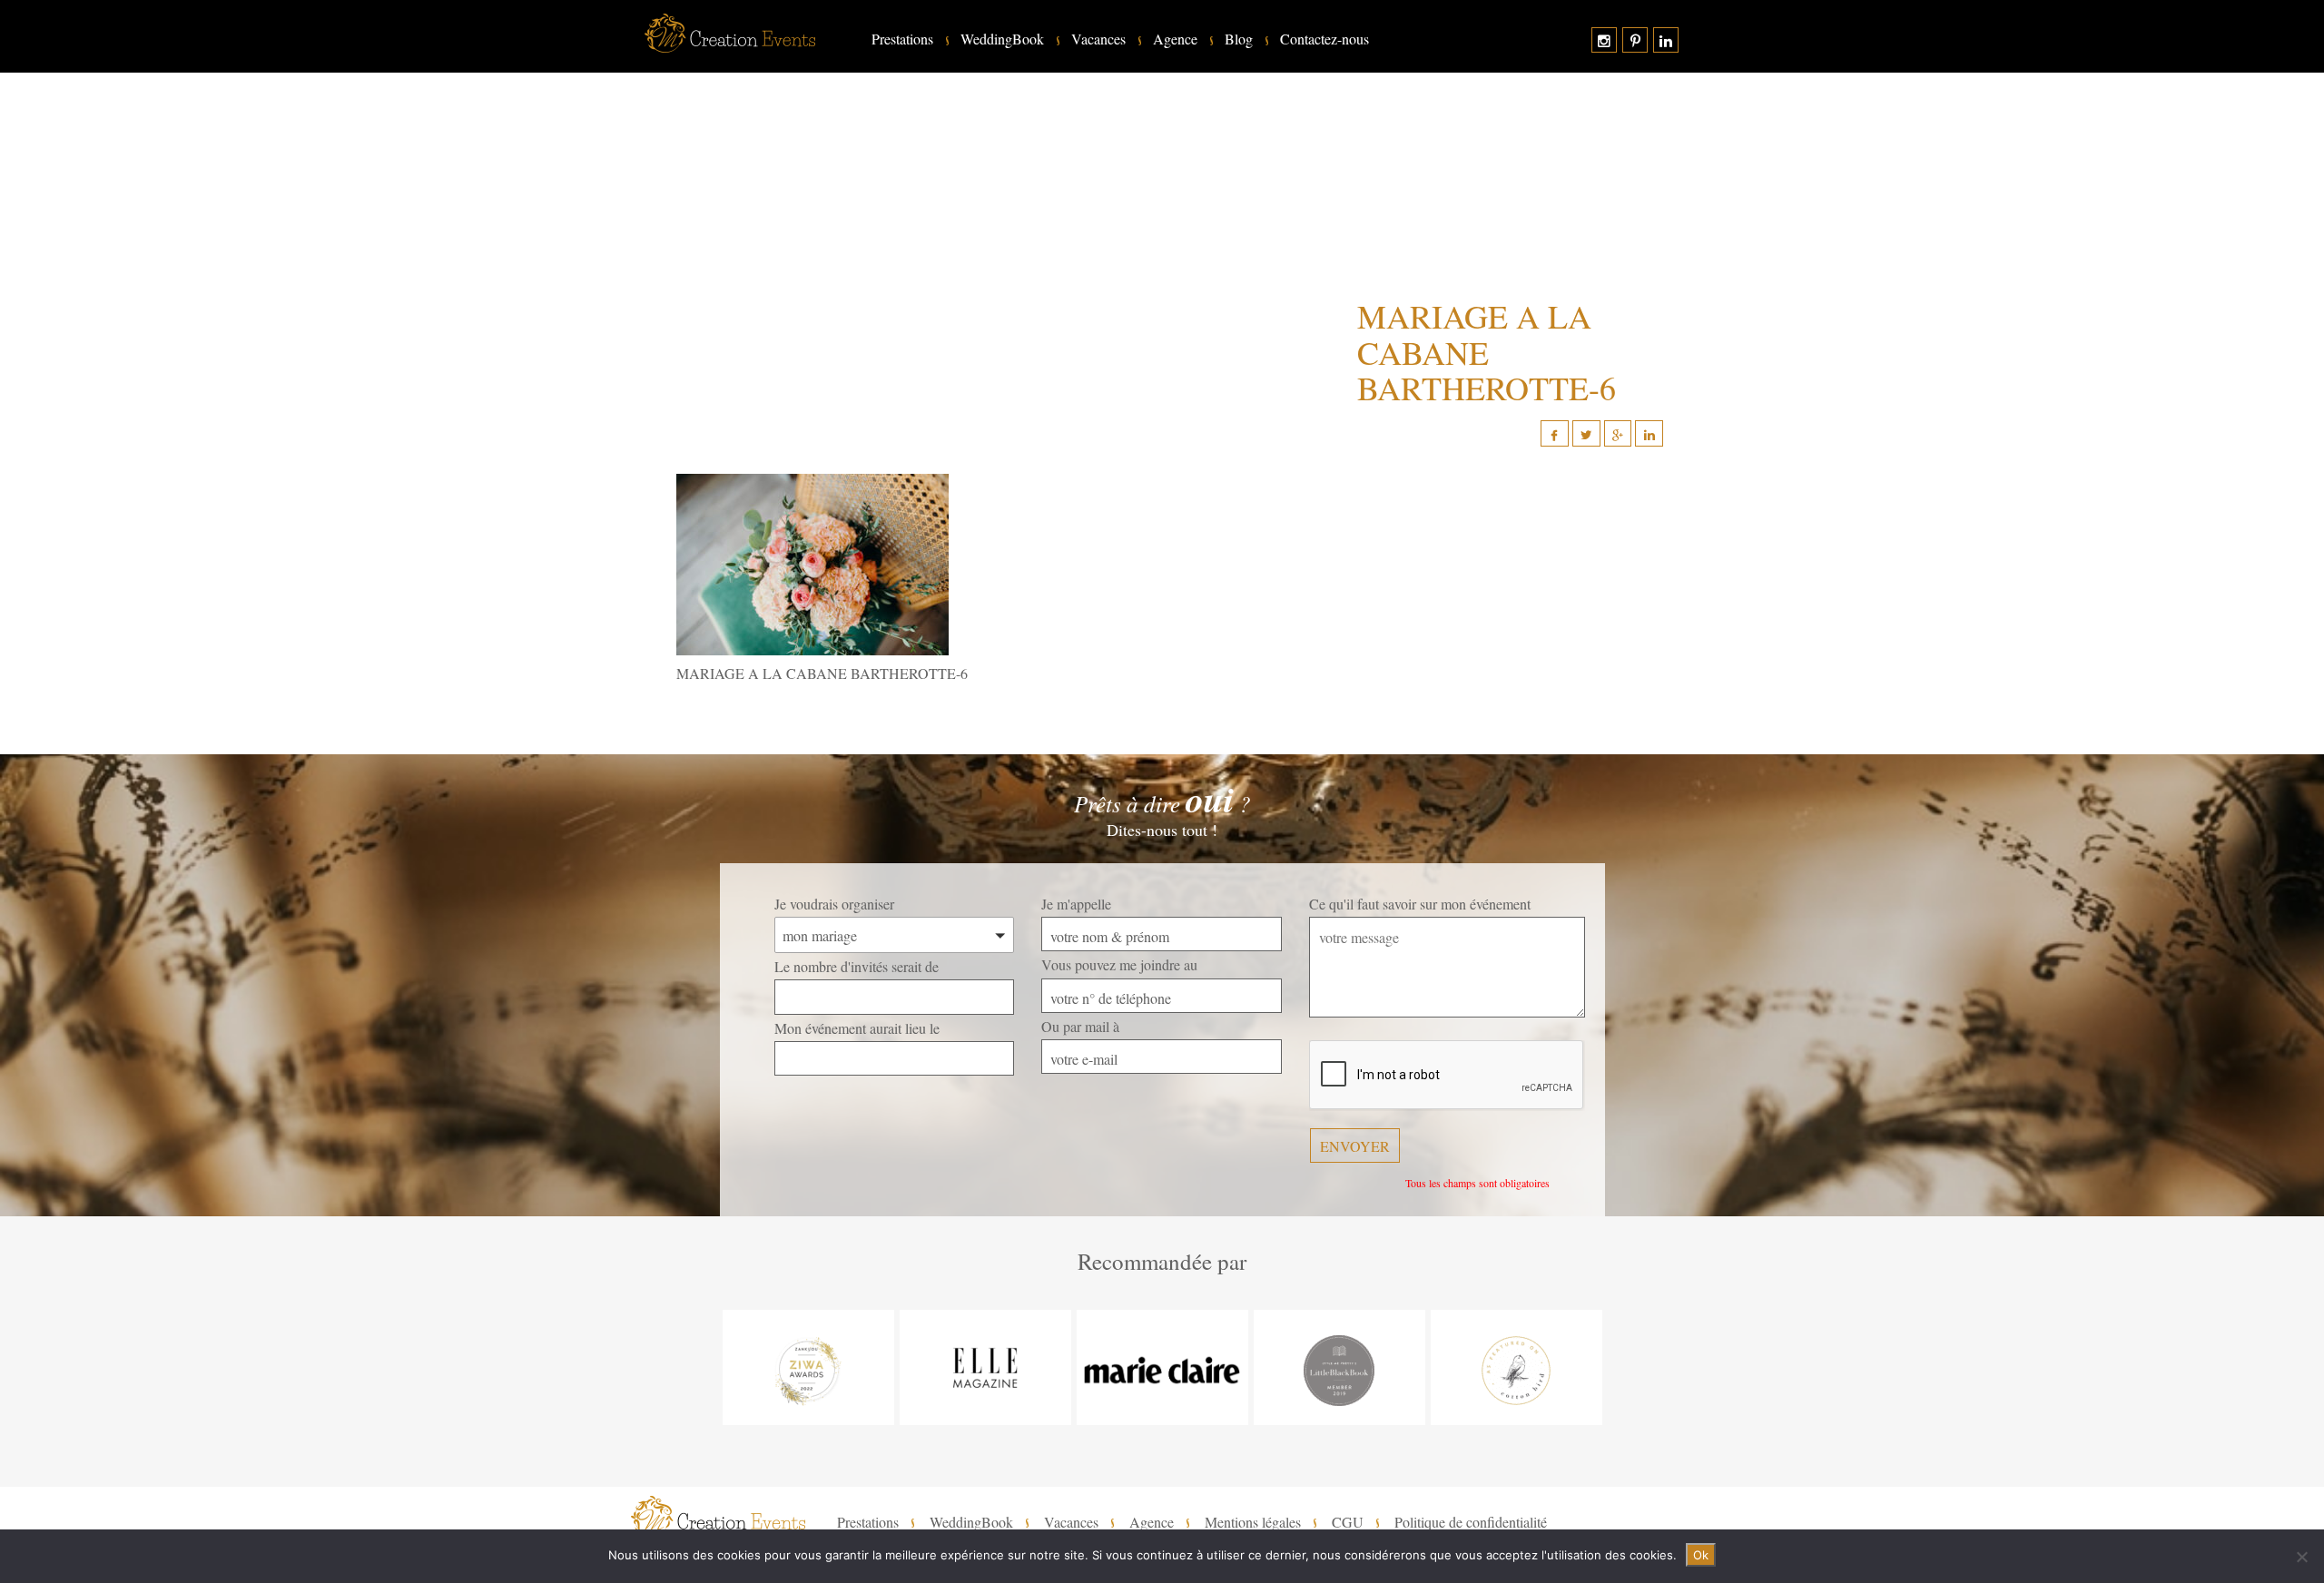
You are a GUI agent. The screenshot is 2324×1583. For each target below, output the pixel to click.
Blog (1239, 39)
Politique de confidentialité (1471, 1522)
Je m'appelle (1076, 904)
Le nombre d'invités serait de (857, 966)
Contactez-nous (1324, 39)
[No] (2301, 1557)
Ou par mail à (1080, 1026)
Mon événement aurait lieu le (857, 1028)
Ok (1701, 1555)
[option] (808, 1367)
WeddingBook (1002, 39)
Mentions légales (1253, 1522)
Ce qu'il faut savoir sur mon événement (1420, 904)
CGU (1348, 1522)
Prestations (902, 39)
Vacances (1098, 39)
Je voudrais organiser (834, 904)
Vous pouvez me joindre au (1119, 964)
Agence (1175, 39)
